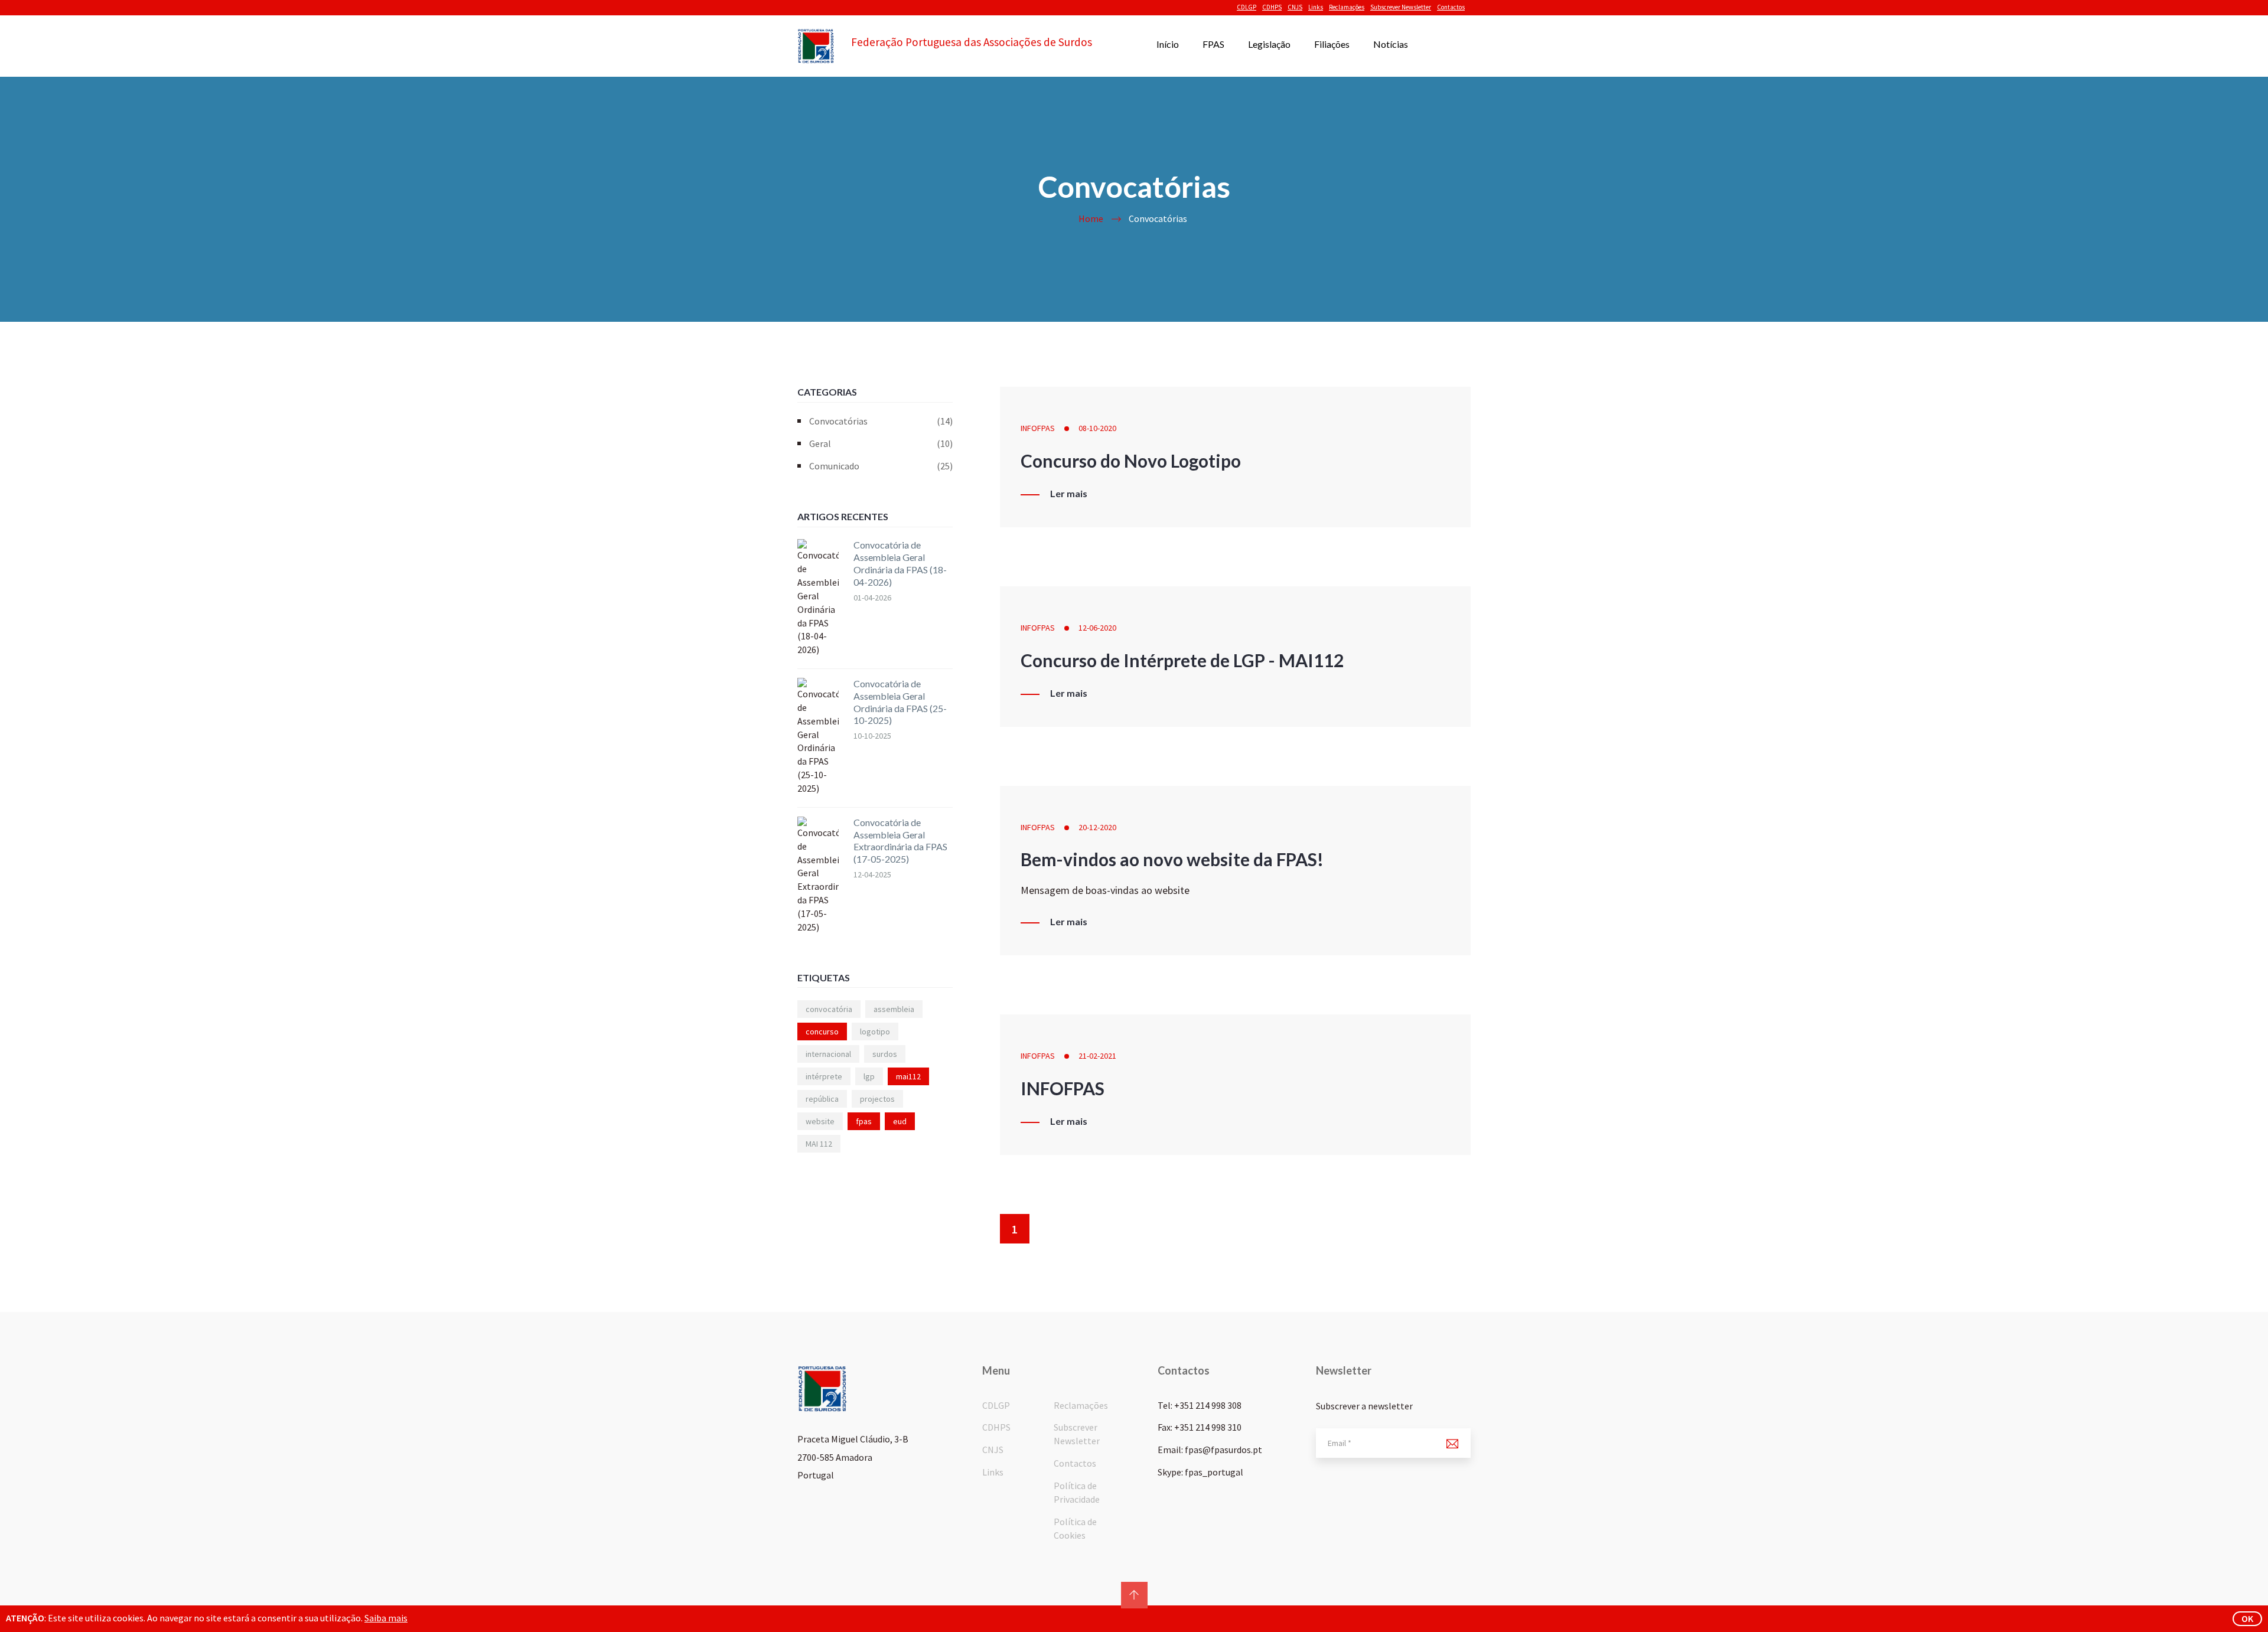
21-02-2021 (1097, 1056)
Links (1316, 7)
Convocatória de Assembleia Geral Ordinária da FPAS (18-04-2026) (900, 563)
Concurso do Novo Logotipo (1131, 461)
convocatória (829, 1009)
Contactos (1451, 7)
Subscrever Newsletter (1401, 7)
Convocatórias (881, 421)
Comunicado (881, 466)
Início (1168, 44)
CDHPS (1272, 7)
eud (900, 1121)
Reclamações (1347, 7)
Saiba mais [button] (386, 1618)
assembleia (894, 1009)
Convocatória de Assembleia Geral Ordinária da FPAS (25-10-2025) (900, 702)
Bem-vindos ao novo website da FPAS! (1172, 859)
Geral (881, 443)
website (820, 1121)
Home (1091, 218)
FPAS (1213, 44)
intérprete (824, 1076)
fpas (864, 1121)
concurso (822, 1032)
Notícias (1391, 44)
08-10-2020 (1097, 428)
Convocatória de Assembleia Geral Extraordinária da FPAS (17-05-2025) (900, 841)
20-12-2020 (1097, 827)
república (822, 1099)
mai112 (908, 1076)
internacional (828, 1054)
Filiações (1332, 44)
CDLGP (1247, 7)
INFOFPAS (1038, 428)
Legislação (1269, 44)
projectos (877, 1099)
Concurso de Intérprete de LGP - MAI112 (1182, 660)
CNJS (1295, 7)
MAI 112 (819, 1144)
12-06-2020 (1097, 628)
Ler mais (1069, 494)
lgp (869, 1076)
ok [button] (2247, 1618)
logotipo (875, 1032)
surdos (885, 1054)
